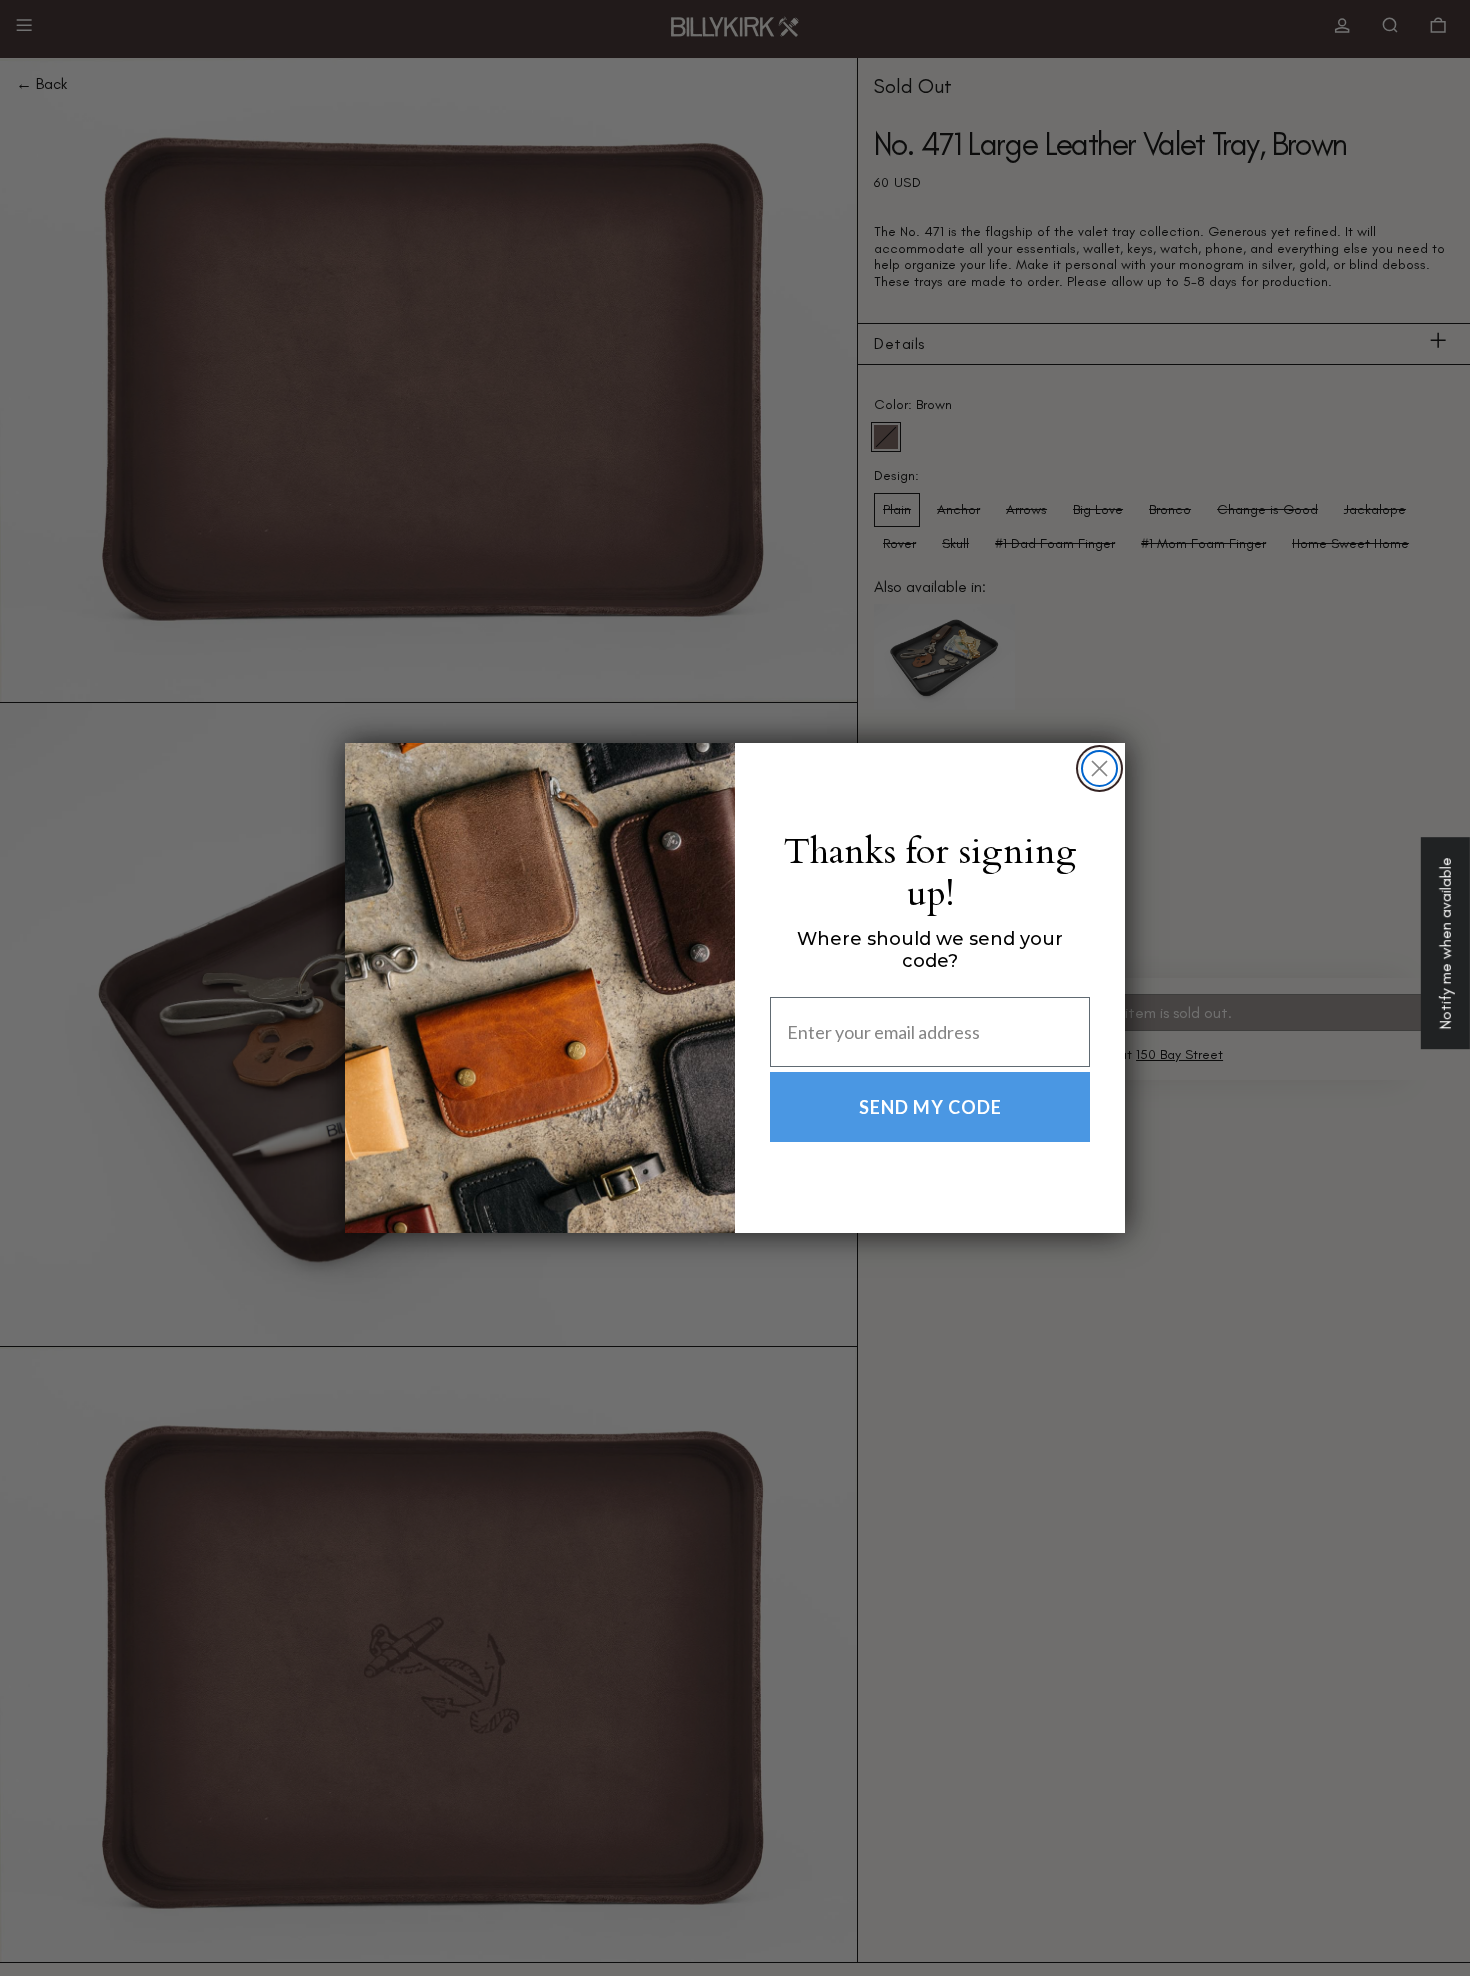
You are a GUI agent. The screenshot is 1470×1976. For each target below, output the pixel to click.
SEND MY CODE (930, 1107)
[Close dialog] (1099, 768)
